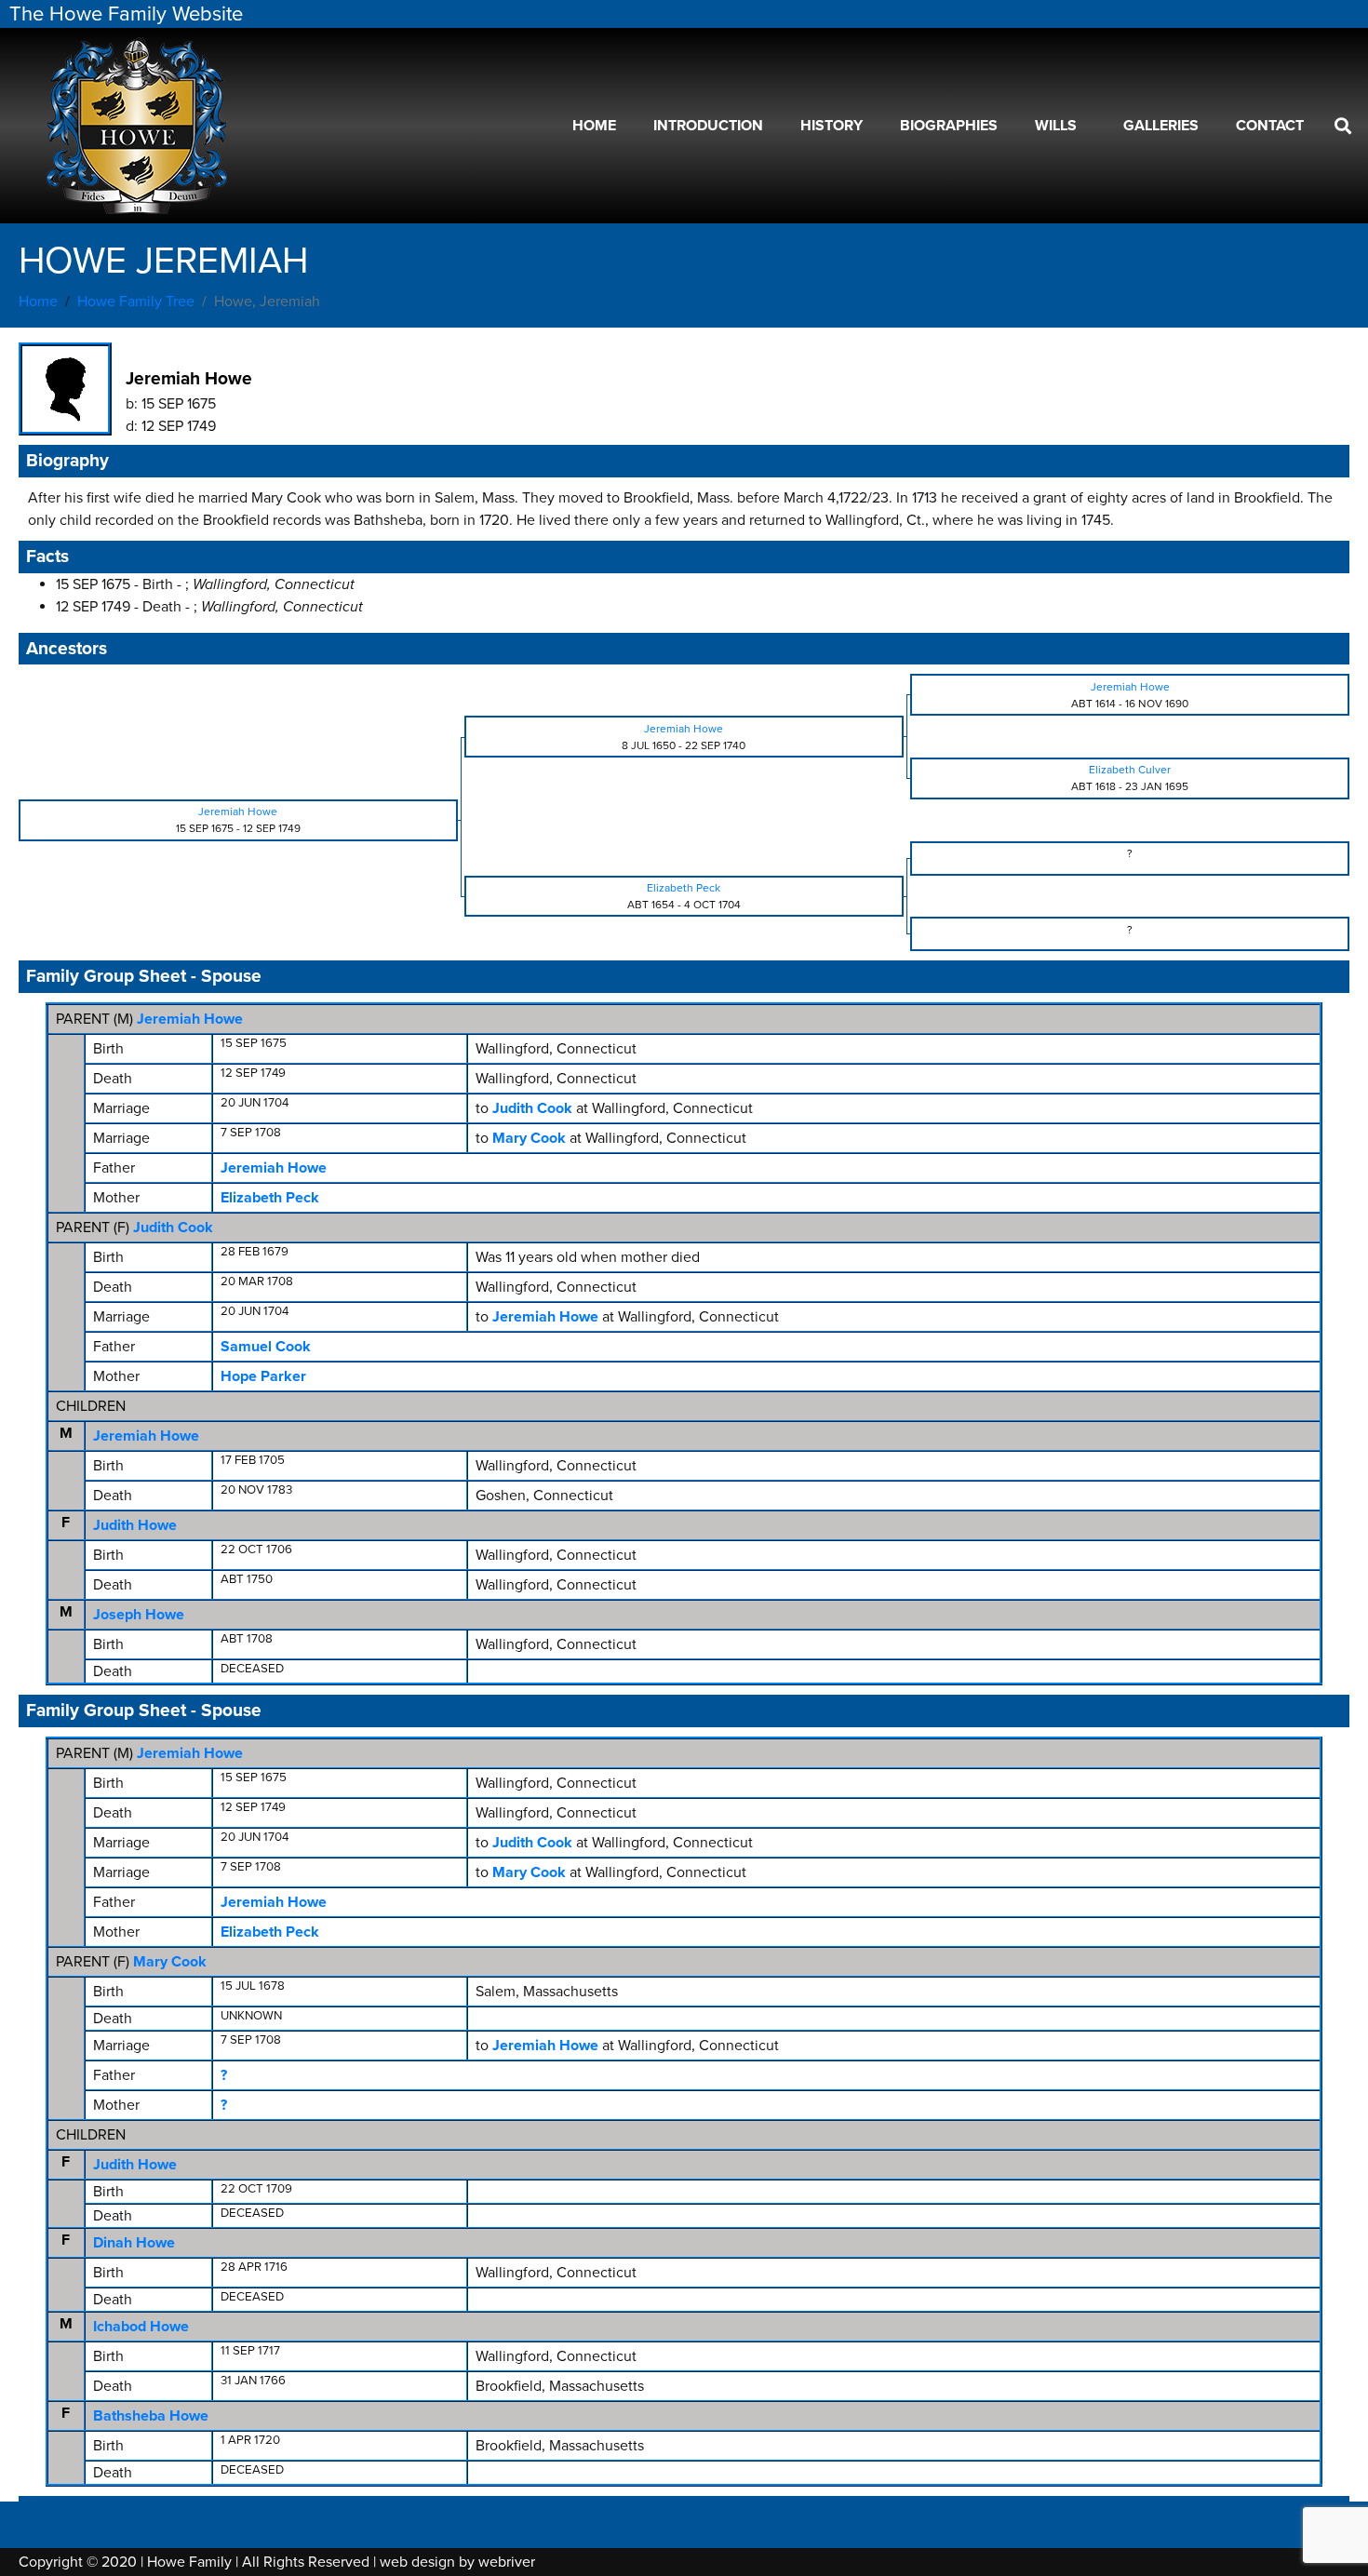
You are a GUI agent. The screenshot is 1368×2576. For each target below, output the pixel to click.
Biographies (949, 126)
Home (594, 126)
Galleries (1161, 126)
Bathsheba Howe (151, 2416)
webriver (507, 2562)
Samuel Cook (266, 1347)
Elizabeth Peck (270, 1198)
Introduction (708, 126)
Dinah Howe (134, 2243)
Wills (1056, 126)
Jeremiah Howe (190, 1019)
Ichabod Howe (141, 2327)
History (832, 126)
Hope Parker (263, 1376)
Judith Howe (135, 1525)
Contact (1270, 126)
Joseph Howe (139, 1615)
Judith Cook (173, 1228)
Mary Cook (170, 1962)
